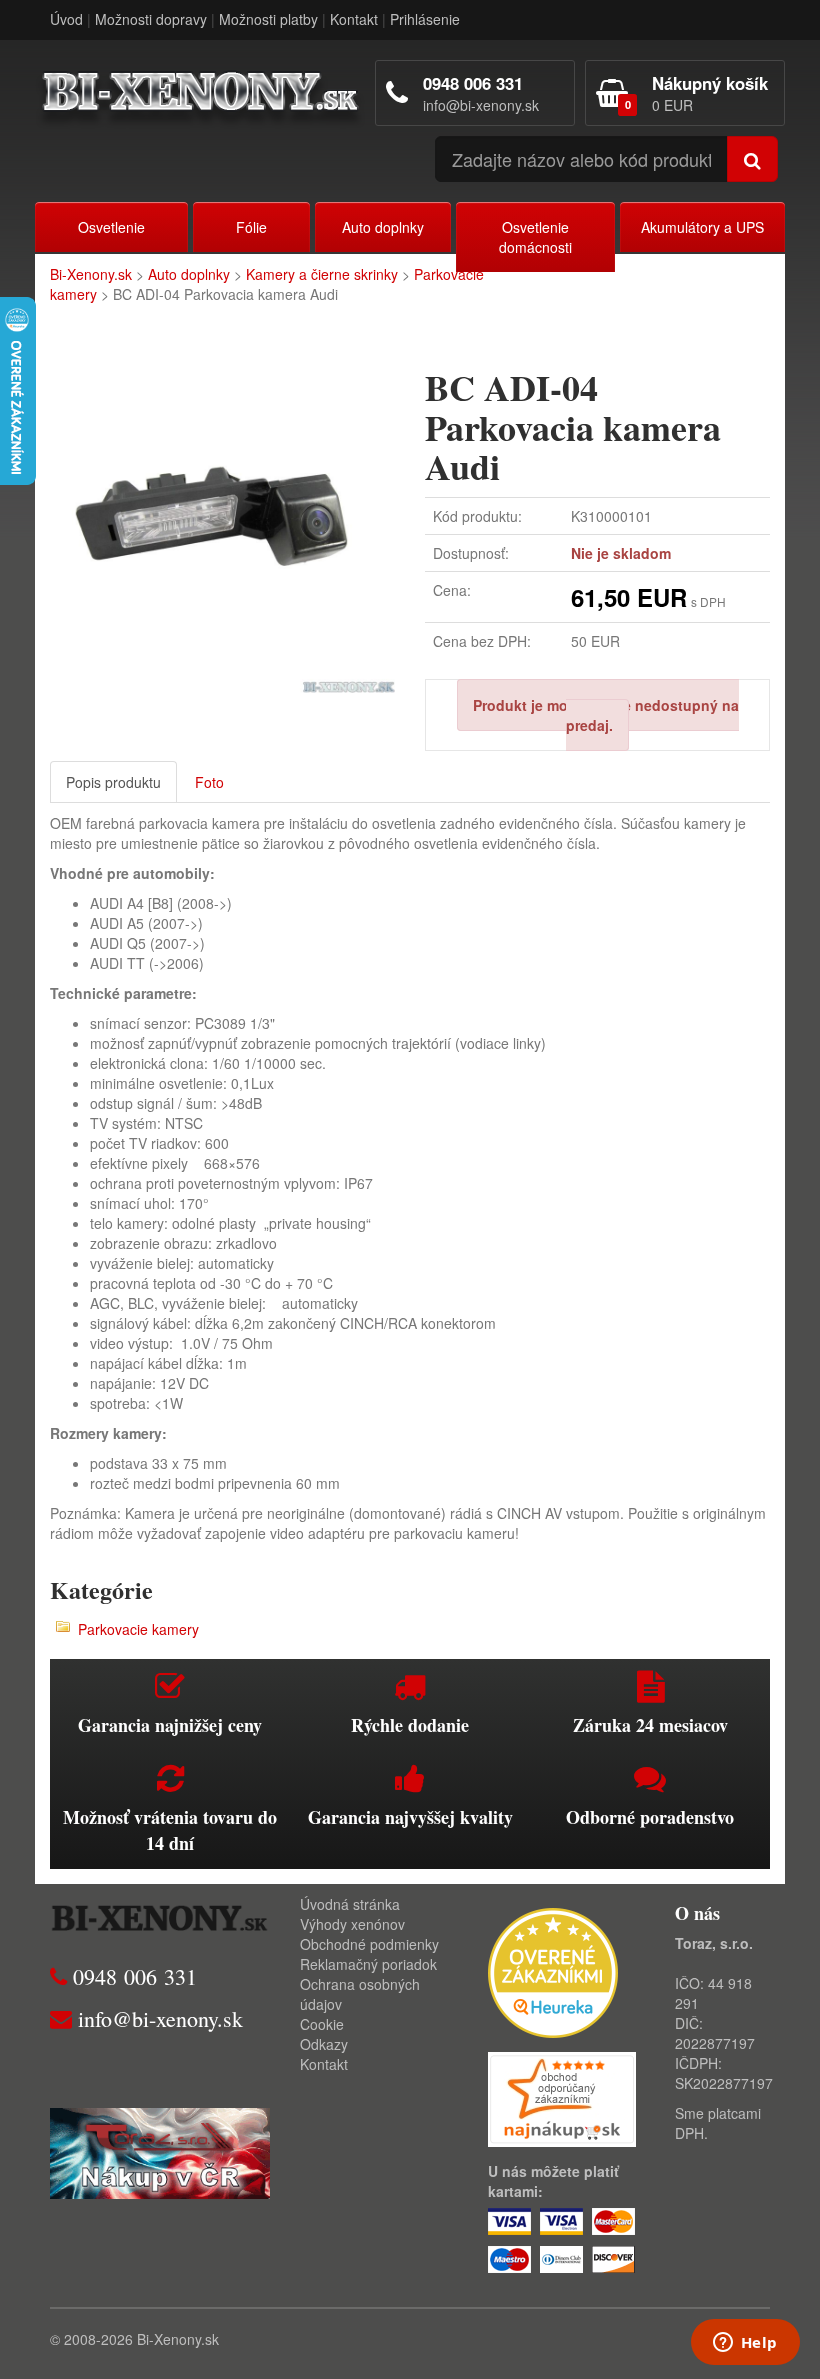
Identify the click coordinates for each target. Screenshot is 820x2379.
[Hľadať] (752, 159)
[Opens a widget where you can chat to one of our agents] (745, 2344)
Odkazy (324, 2044)
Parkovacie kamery (138, 1629)
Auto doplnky (383, 227)
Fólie (251, 227)
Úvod (66, 19)
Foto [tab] (209, 782)
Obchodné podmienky (369, 1944)
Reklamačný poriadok (368, 1964)
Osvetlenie (111, 227)
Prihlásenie (425, 19)
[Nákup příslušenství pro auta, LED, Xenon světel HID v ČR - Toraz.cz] (160, 2151)
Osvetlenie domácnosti (535, 237)
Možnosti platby (268, 19)
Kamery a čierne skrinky (322, 274)
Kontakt (354, 19)
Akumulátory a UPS (702, 227)
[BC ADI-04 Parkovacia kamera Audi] (222, 520)
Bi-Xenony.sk (91, 274)
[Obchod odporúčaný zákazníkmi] (562, 2097)
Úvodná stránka (350, 1904)
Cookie (322, 2024)
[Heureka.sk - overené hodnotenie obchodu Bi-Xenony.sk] (553, 1970)
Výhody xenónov (352, 1924)
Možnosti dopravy (151, 19)
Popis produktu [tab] (113, 782)
